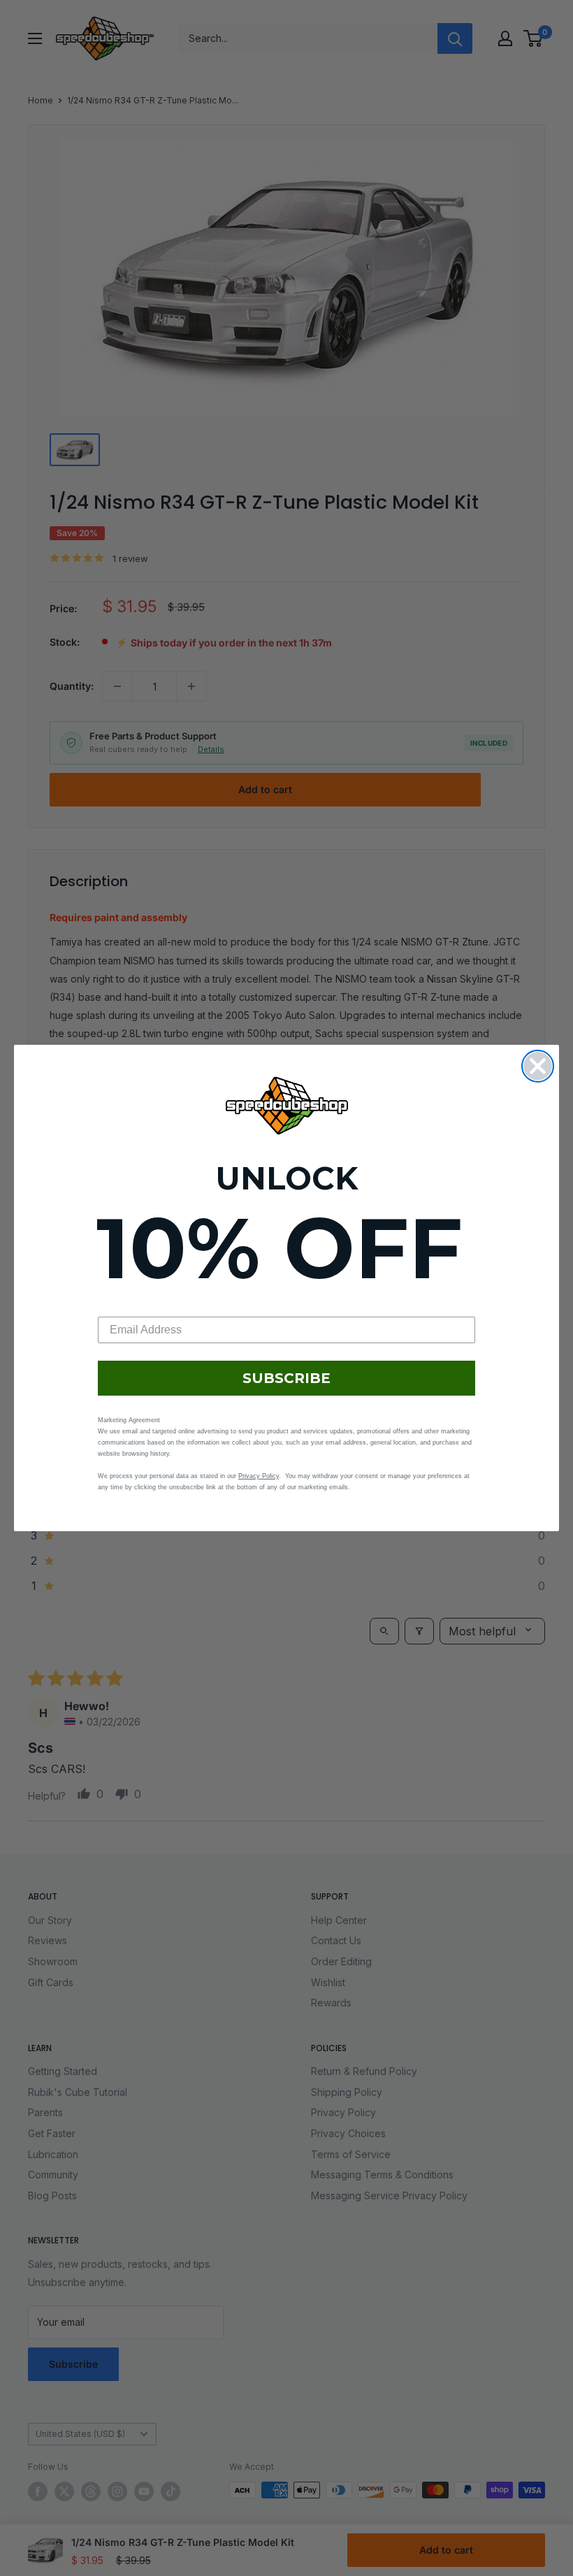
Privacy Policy (259, 1476)
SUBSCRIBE (286, 1378)
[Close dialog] (538, 1066)
